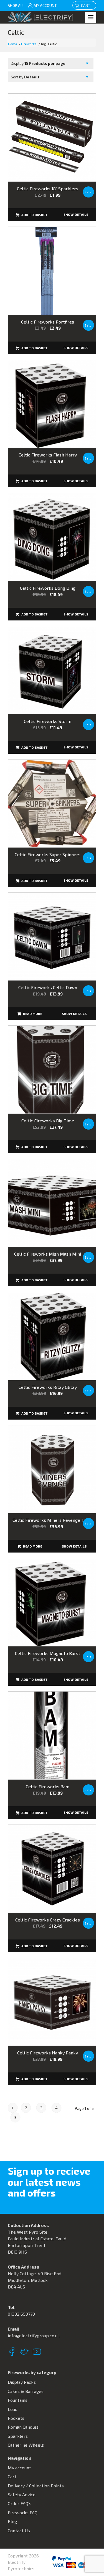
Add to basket (34, 215)
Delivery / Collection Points (36, 2486)
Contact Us (19, 2530)
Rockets (16, 2418)
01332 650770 (21, 2314)
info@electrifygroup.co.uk (34, 2335)
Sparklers (18, 2436)
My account (19, 2468)
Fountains (18, 2400)
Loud (13, 2409)
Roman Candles (23, 2427)
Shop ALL (16, 5)
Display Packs (22, 2382)
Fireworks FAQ (23, 2512)
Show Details (76, 214)
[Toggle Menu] (91, 17)
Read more (32, 1014)
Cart (87, 5)
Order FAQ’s (20, 2503)
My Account (45, 5)
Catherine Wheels (26, 2445)
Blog (12, 2521)
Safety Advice (22, 2494)
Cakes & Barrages (26, 2391)
